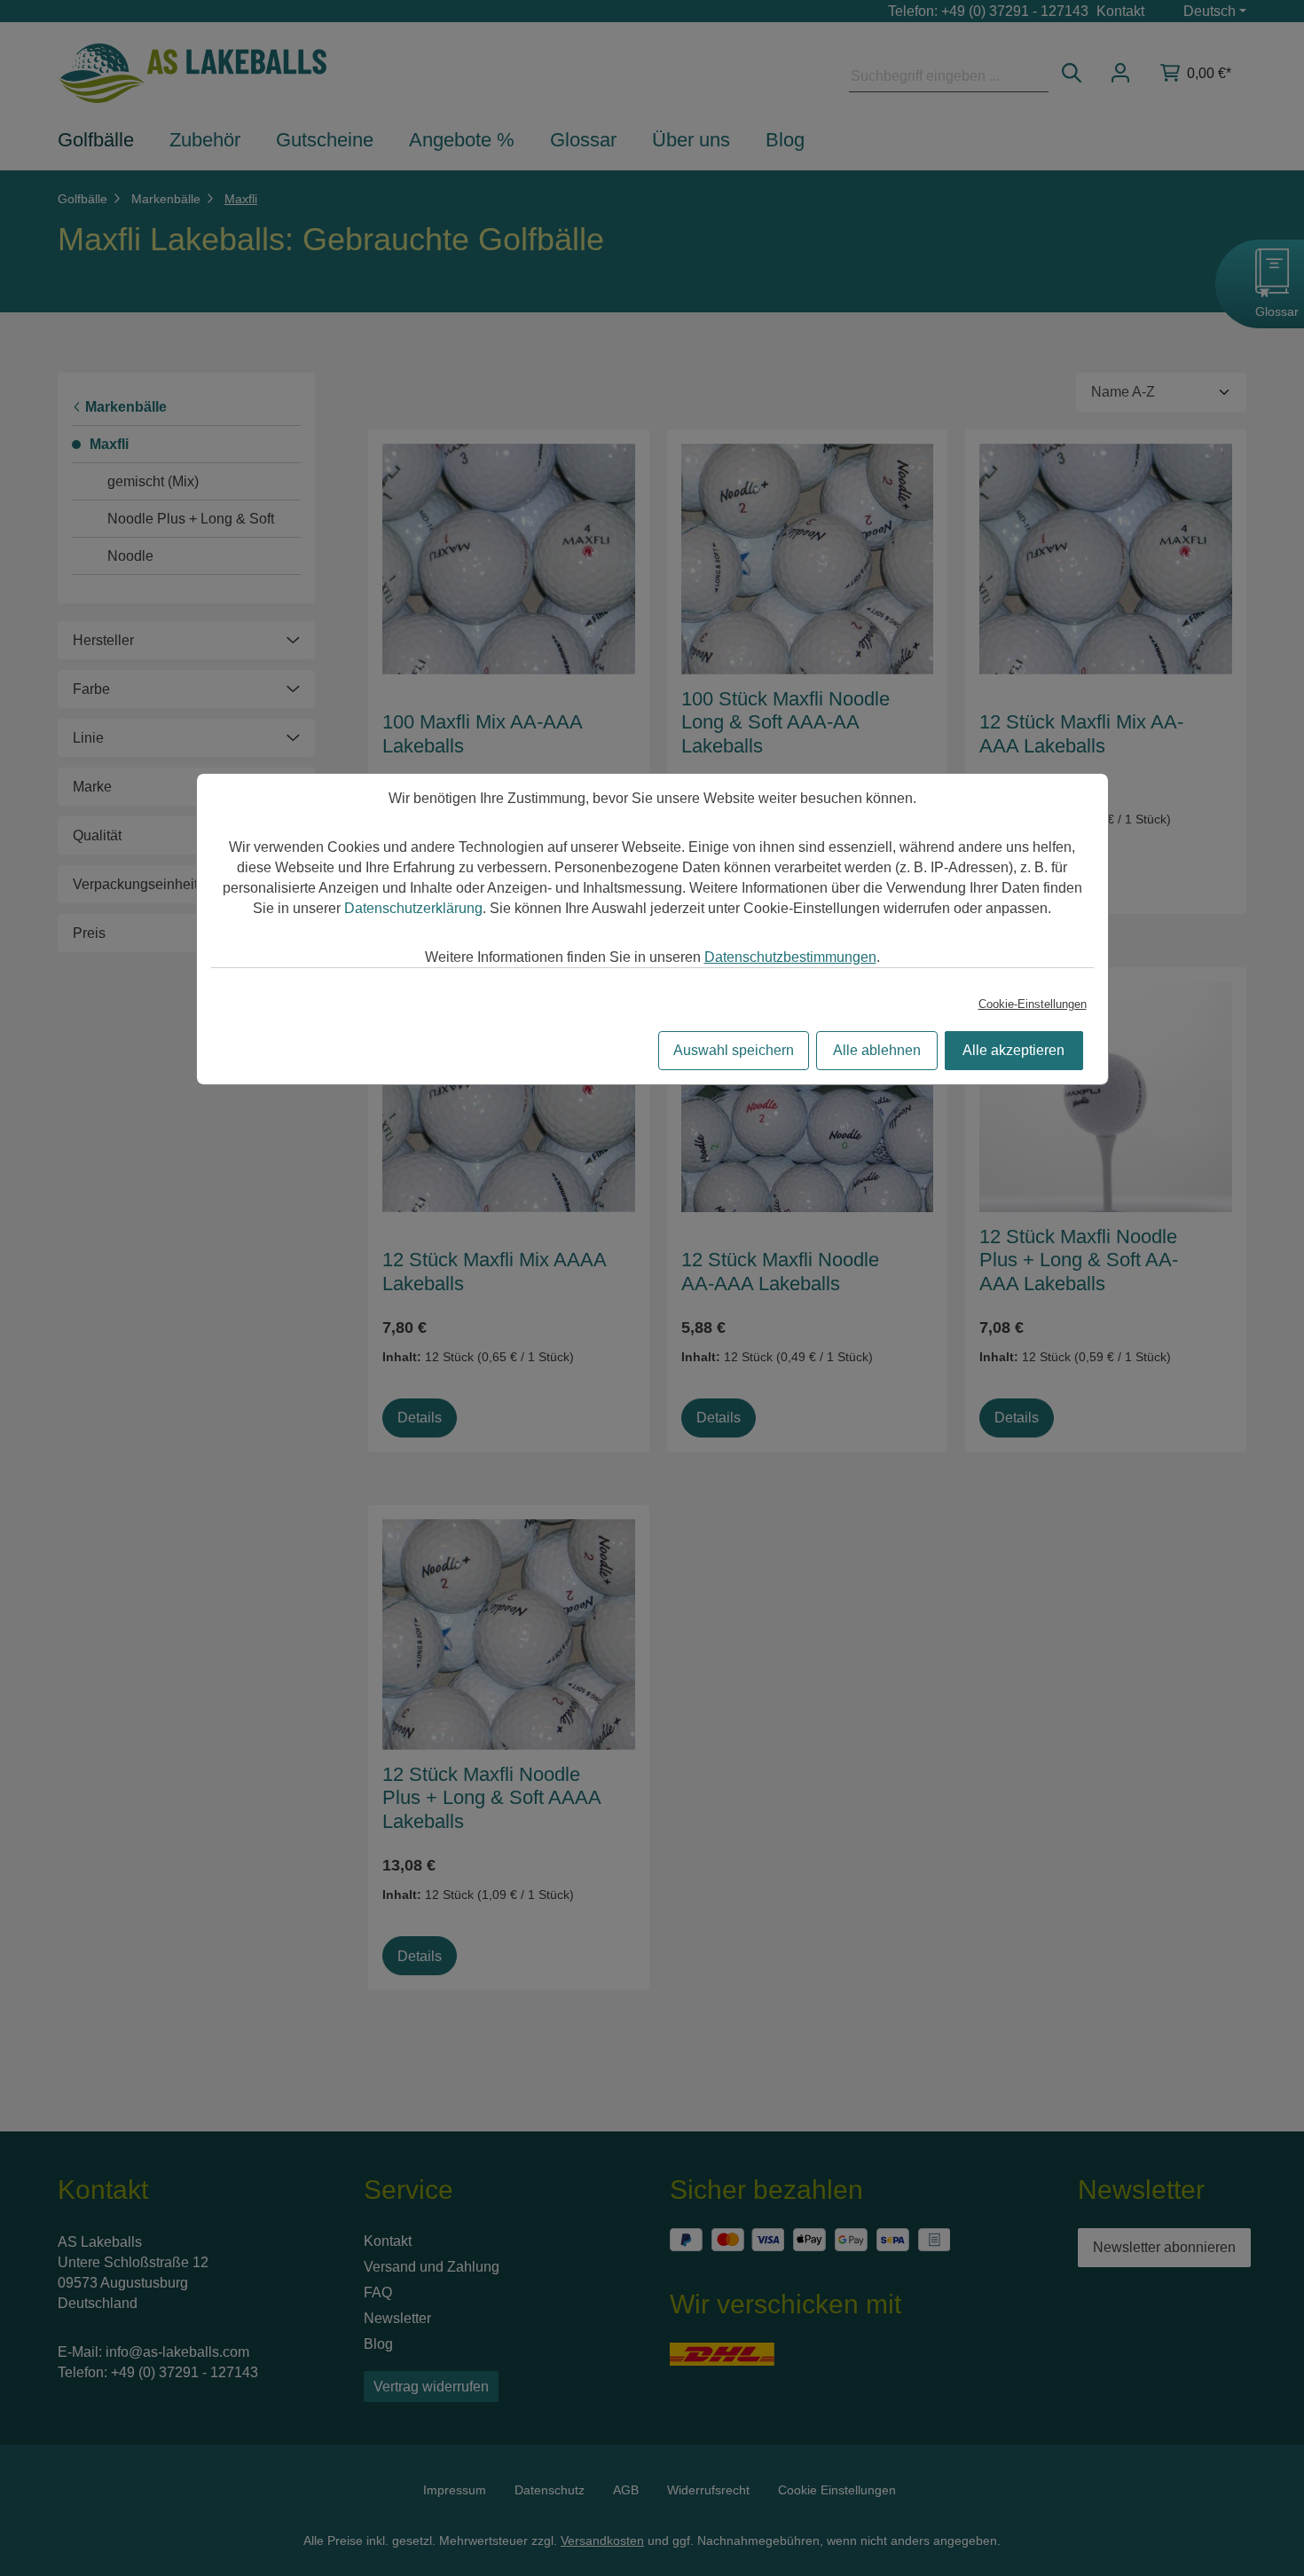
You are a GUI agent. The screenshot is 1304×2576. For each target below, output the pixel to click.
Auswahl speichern (734, 1050)
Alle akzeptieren (1013, 1050)
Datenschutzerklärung (413, 908)
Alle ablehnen (877, 1050)
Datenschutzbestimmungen (790, 957)
